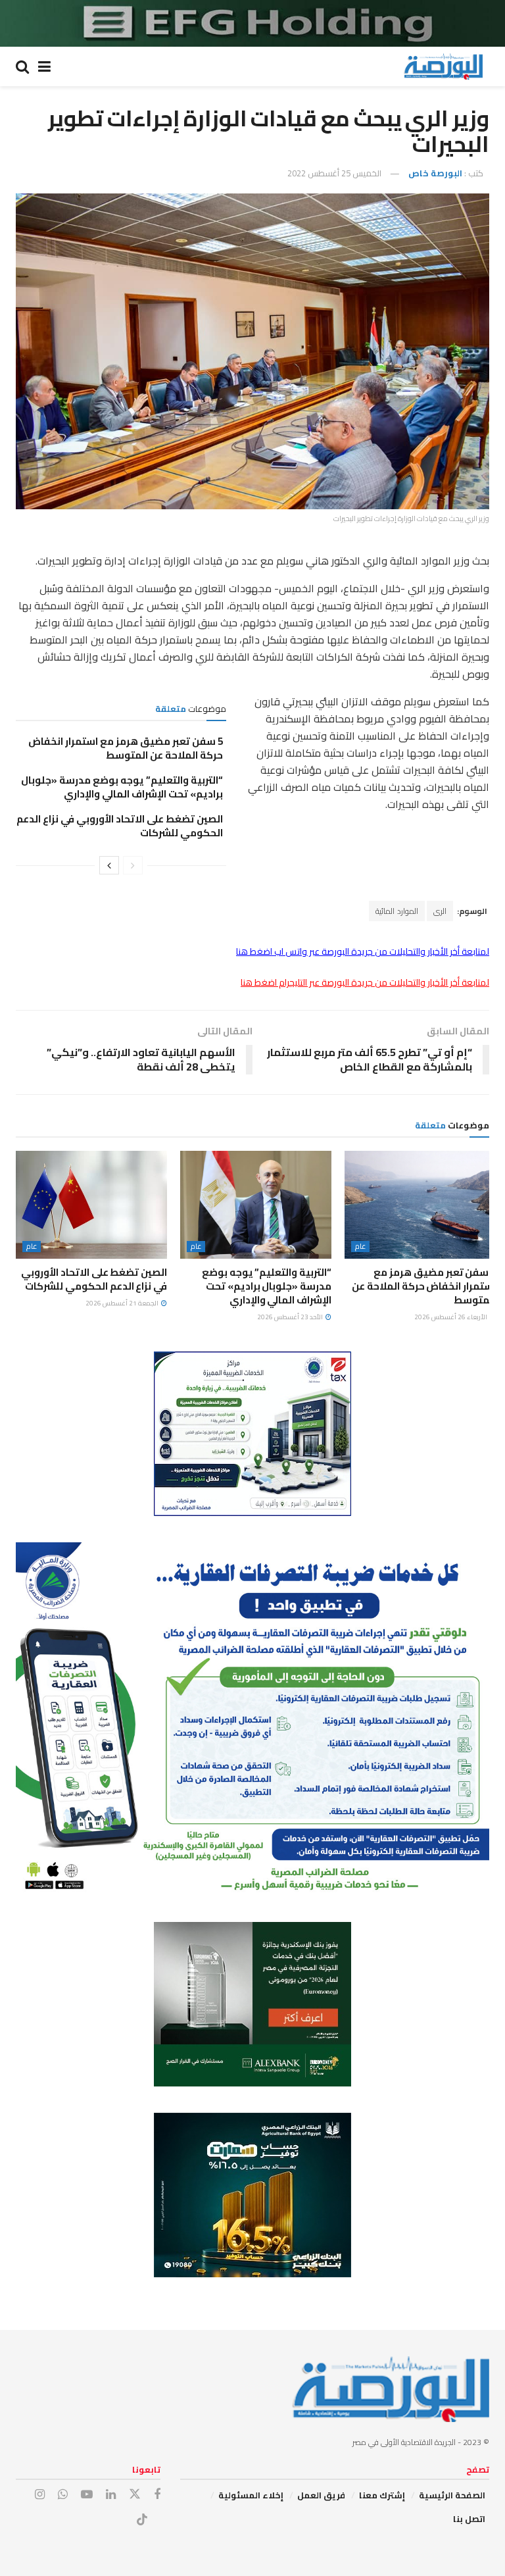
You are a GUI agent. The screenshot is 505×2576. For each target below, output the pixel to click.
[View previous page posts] (133, 865)
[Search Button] (22, 66)
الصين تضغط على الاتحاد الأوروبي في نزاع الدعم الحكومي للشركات (120, 826)
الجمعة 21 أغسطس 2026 (123, 1303)
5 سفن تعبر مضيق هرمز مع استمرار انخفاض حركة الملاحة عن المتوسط (126, 748)
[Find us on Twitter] (135, 2494)
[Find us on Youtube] (87, 2495)
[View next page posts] (109, 865)
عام (360, 1247)
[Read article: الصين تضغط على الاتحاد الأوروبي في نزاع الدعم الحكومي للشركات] (91, 1205)
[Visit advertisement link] (252, 23)
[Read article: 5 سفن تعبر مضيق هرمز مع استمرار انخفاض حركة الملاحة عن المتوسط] (420, 1205)
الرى (440, 911)
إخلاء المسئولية (251, 2495)
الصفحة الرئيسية (452, 2495)
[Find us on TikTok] (142, 2520)
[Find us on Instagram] (40, 2495)
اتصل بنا (469, 2519)
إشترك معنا (382, 2495)
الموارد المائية (397, 911)
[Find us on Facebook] (157, 2495)
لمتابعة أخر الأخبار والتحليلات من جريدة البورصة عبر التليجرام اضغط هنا (365, 982)
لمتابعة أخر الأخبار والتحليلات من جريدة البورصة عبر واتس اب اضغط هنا (363, 951)
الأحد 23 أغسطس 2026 (291, 1317)
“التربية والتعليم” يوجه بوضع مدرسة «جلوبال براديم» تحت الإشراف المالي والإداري (122, 787)
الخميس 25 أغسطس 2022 (334, 173)
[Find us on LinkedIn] (111, 2495)
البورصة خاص (435, 173)
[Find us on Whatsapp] (63, 2495)
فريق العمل (321, 2495)
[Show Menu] (44, 66)
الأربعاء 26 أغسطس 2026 (451, 1317)
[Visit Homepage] (443, 66)
